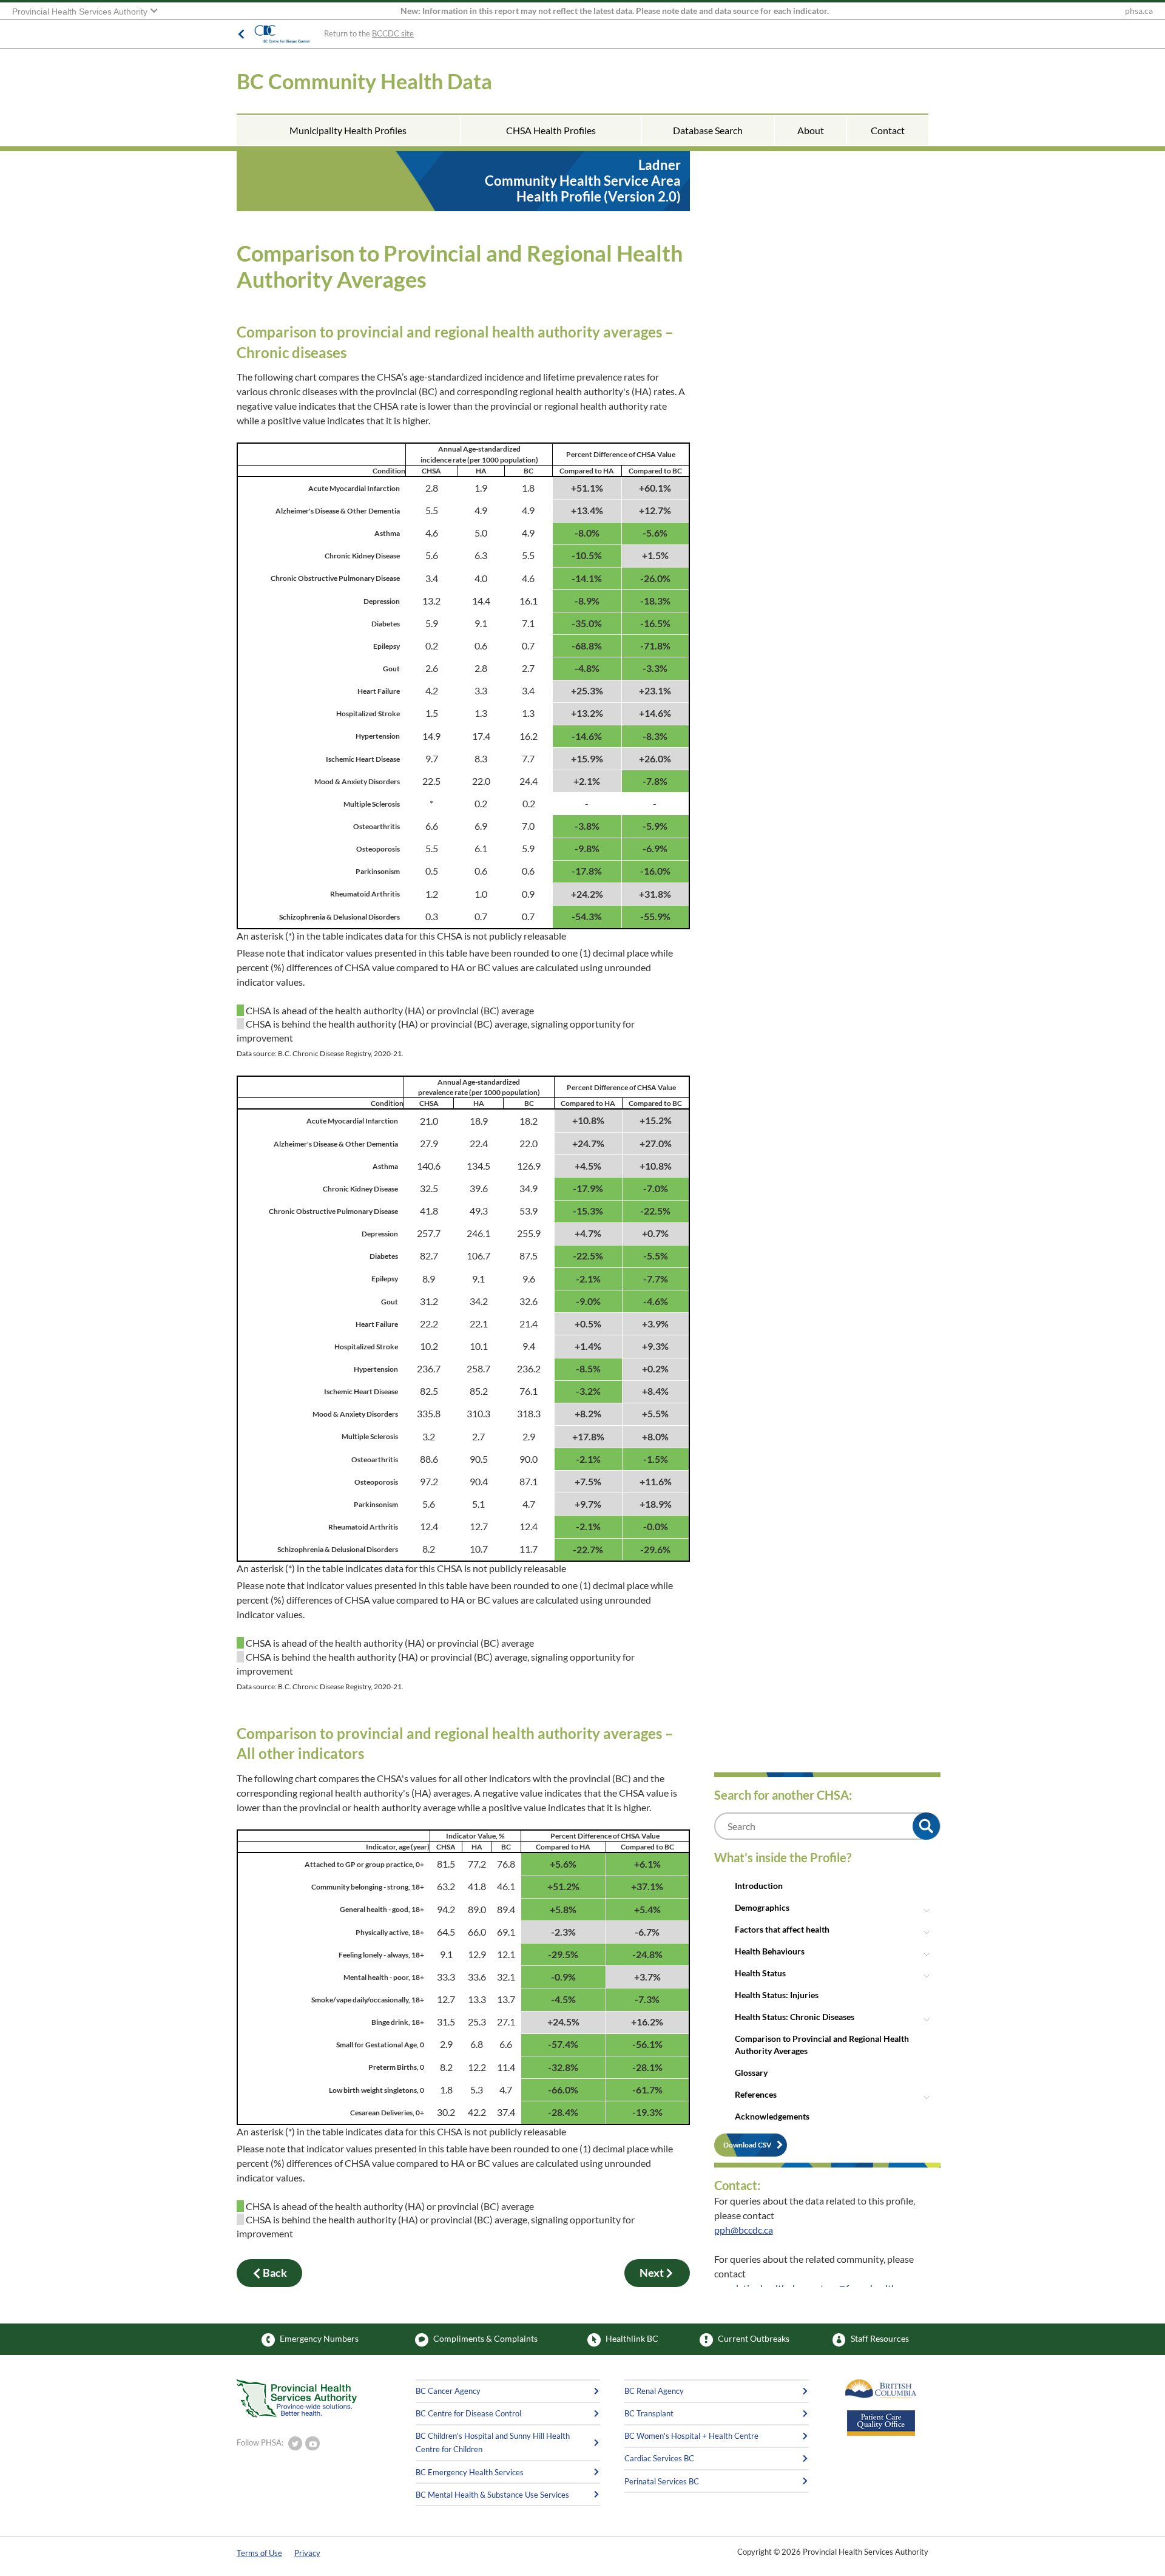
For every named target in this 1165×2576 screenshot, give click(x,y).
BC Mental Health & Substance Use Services (492, 2495)
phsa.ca (1139, 11)
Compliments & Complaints (485, 2339)
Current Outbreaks (754, 2339)
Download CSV (748, 2145)
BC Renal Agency (654, 2391)
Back (275, 2273)
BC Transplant (649, 2413)
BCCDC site (393, 33)
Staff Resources (880, 2339)
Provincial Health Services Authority (81, 12)
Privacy (307, 2553)
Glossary (751, 2073)
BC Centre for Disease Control (468, 2413)
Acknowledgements (772, 2116)
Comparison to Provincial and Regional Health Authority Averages (822, 2045)
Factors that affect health (782, 1929)
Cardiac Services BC (659, 2458)
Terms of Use (259, 2553)
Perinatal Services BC (662, 2481)
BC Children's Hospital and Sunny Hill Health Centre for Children (493, 2442)
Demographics (762, 1907)
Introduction (759, 1886)
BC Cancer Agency (448, 2391)
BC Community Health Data (364, 81)
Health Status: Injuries (777, 1995)
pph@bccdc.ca (744, 2230)
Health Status (760, 1973)
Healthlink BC (632, 2339)
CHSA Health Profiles (551, 130)
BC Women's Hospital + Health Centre (691, 2436)
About (811, 130)
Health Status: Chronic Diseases (795, 2017)
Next (652, 2273)
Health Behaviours (770, 1951)
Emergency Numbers (319, 2339)
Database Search (708, 130)
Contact (888, 130)
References (756, 2094)
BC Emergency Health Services (470, 2472)
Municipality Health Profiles (348, 130)
